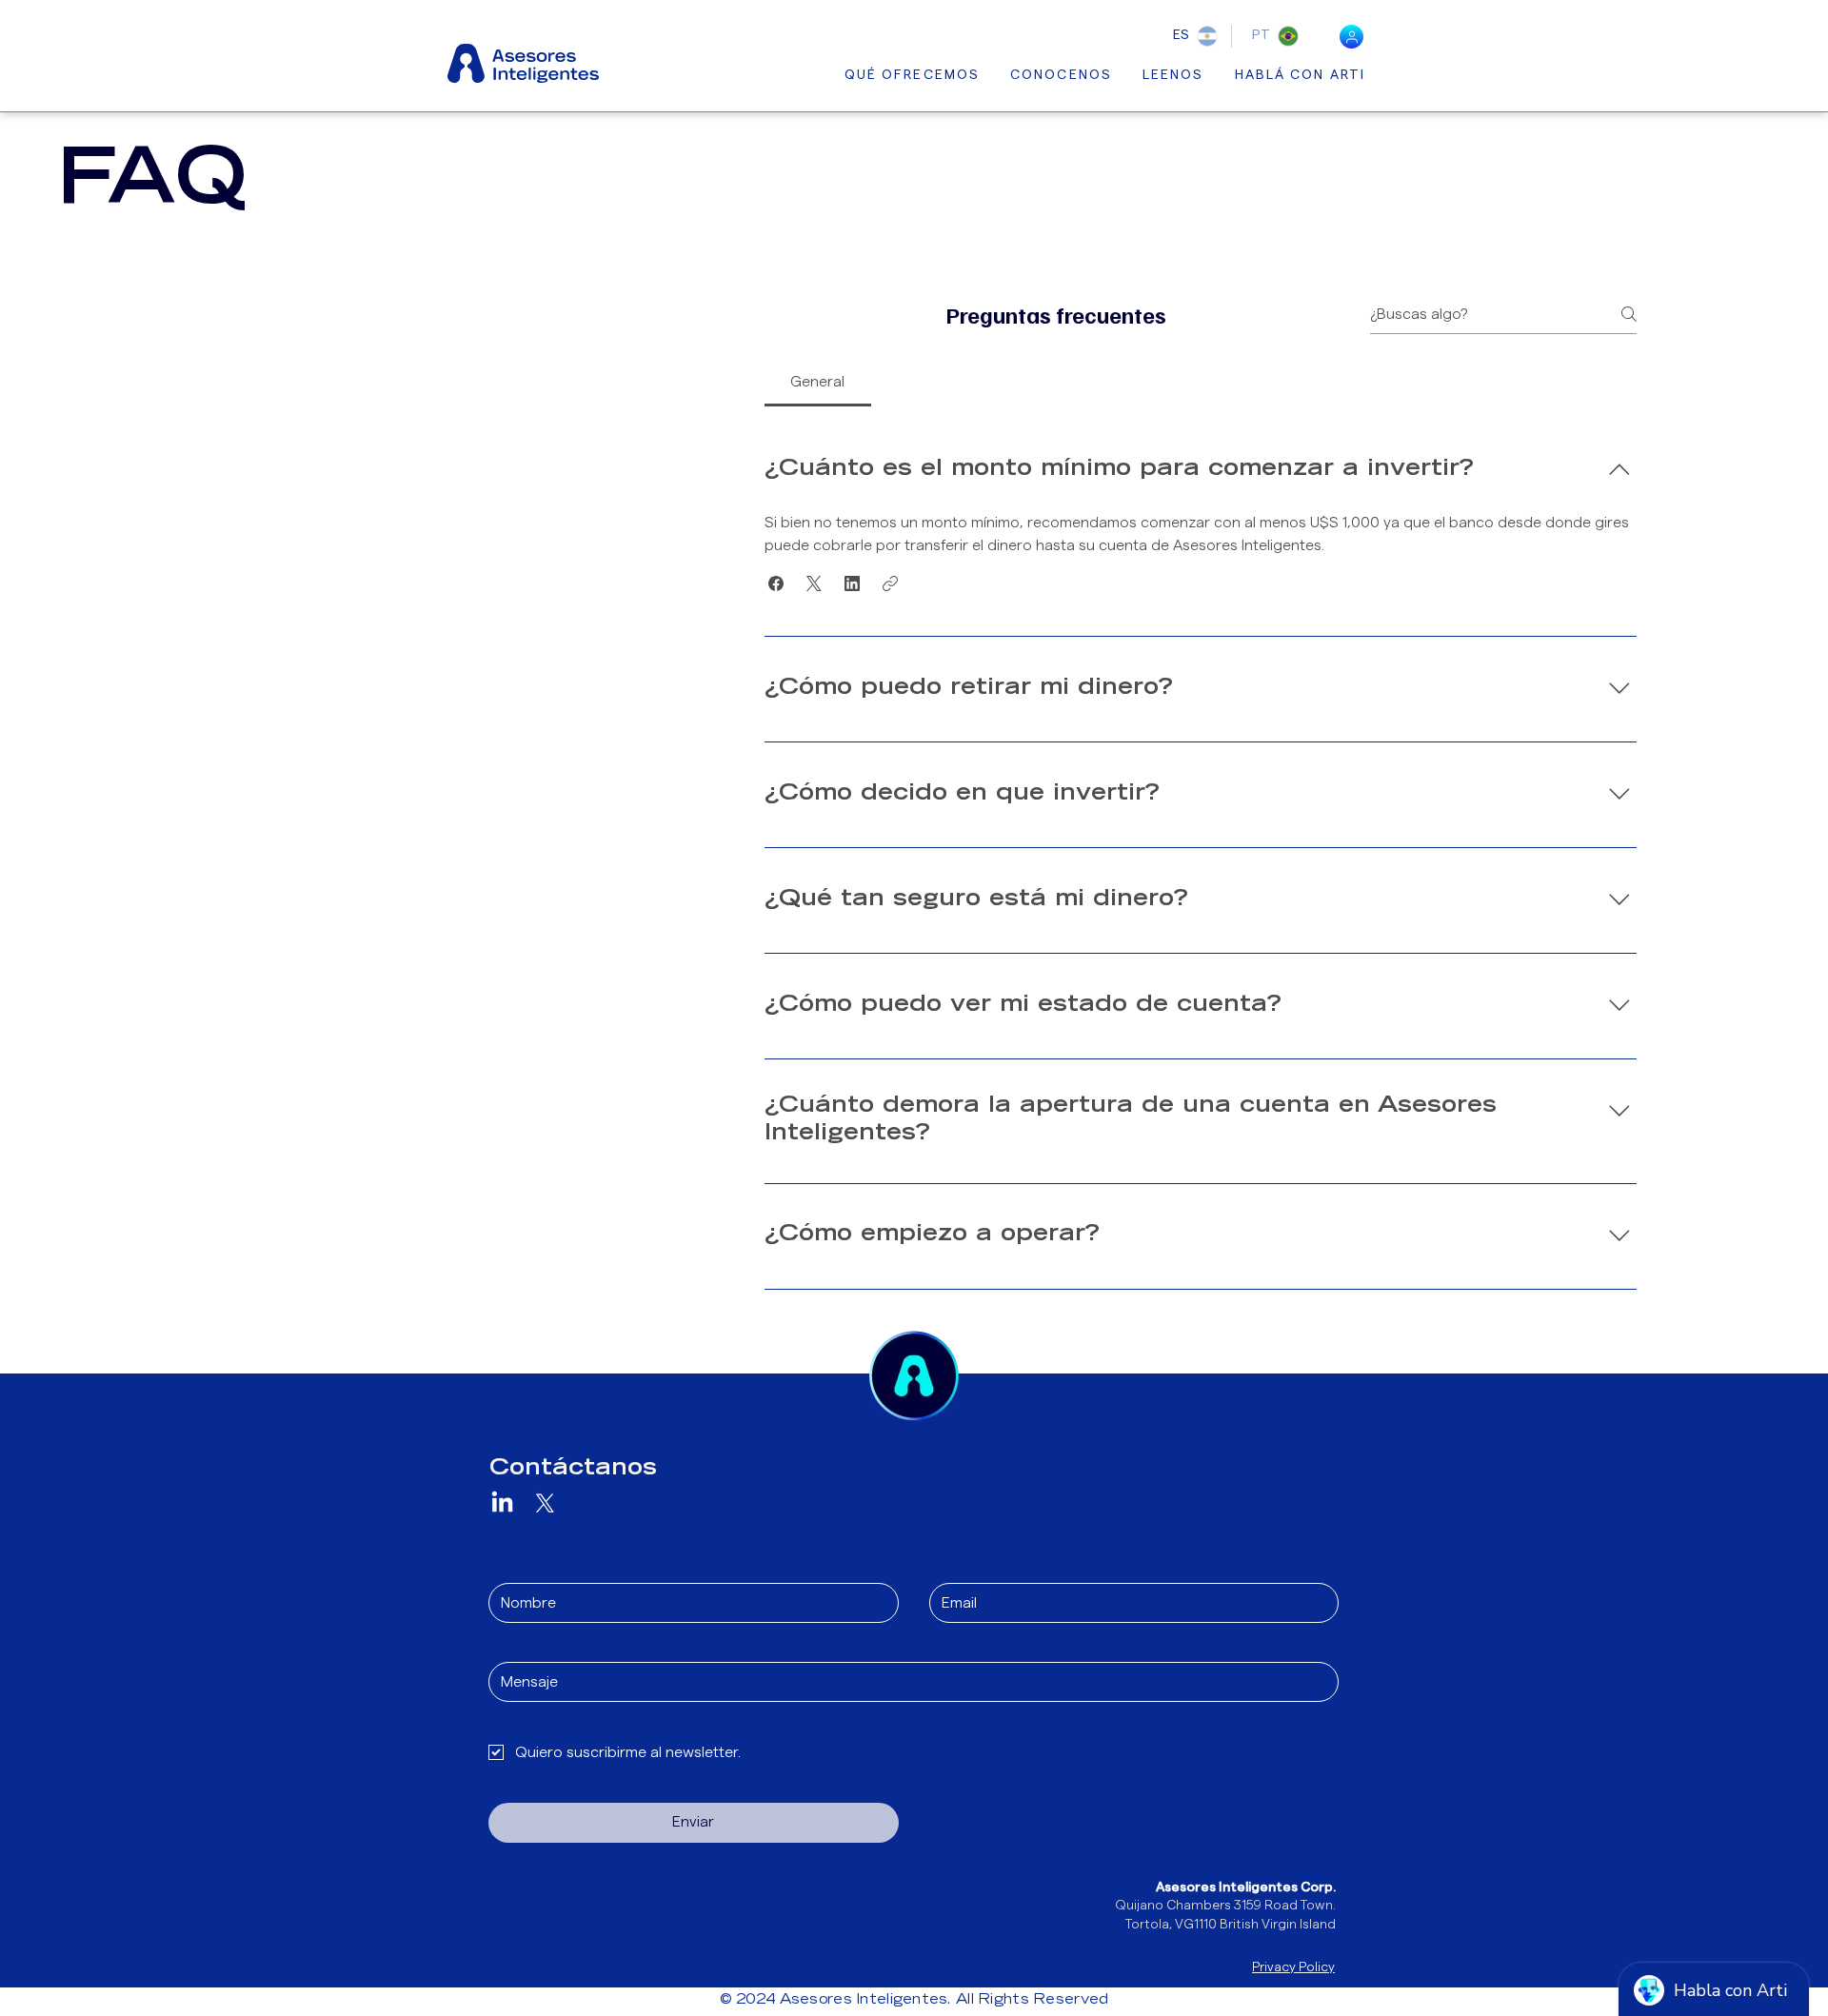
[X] (545, 1503)
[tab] (818, 382)
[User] (1351, 37)
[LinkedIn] (502, 1503)
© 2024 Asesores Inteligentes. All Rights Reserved (914, 2001)
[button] (776, 583)
